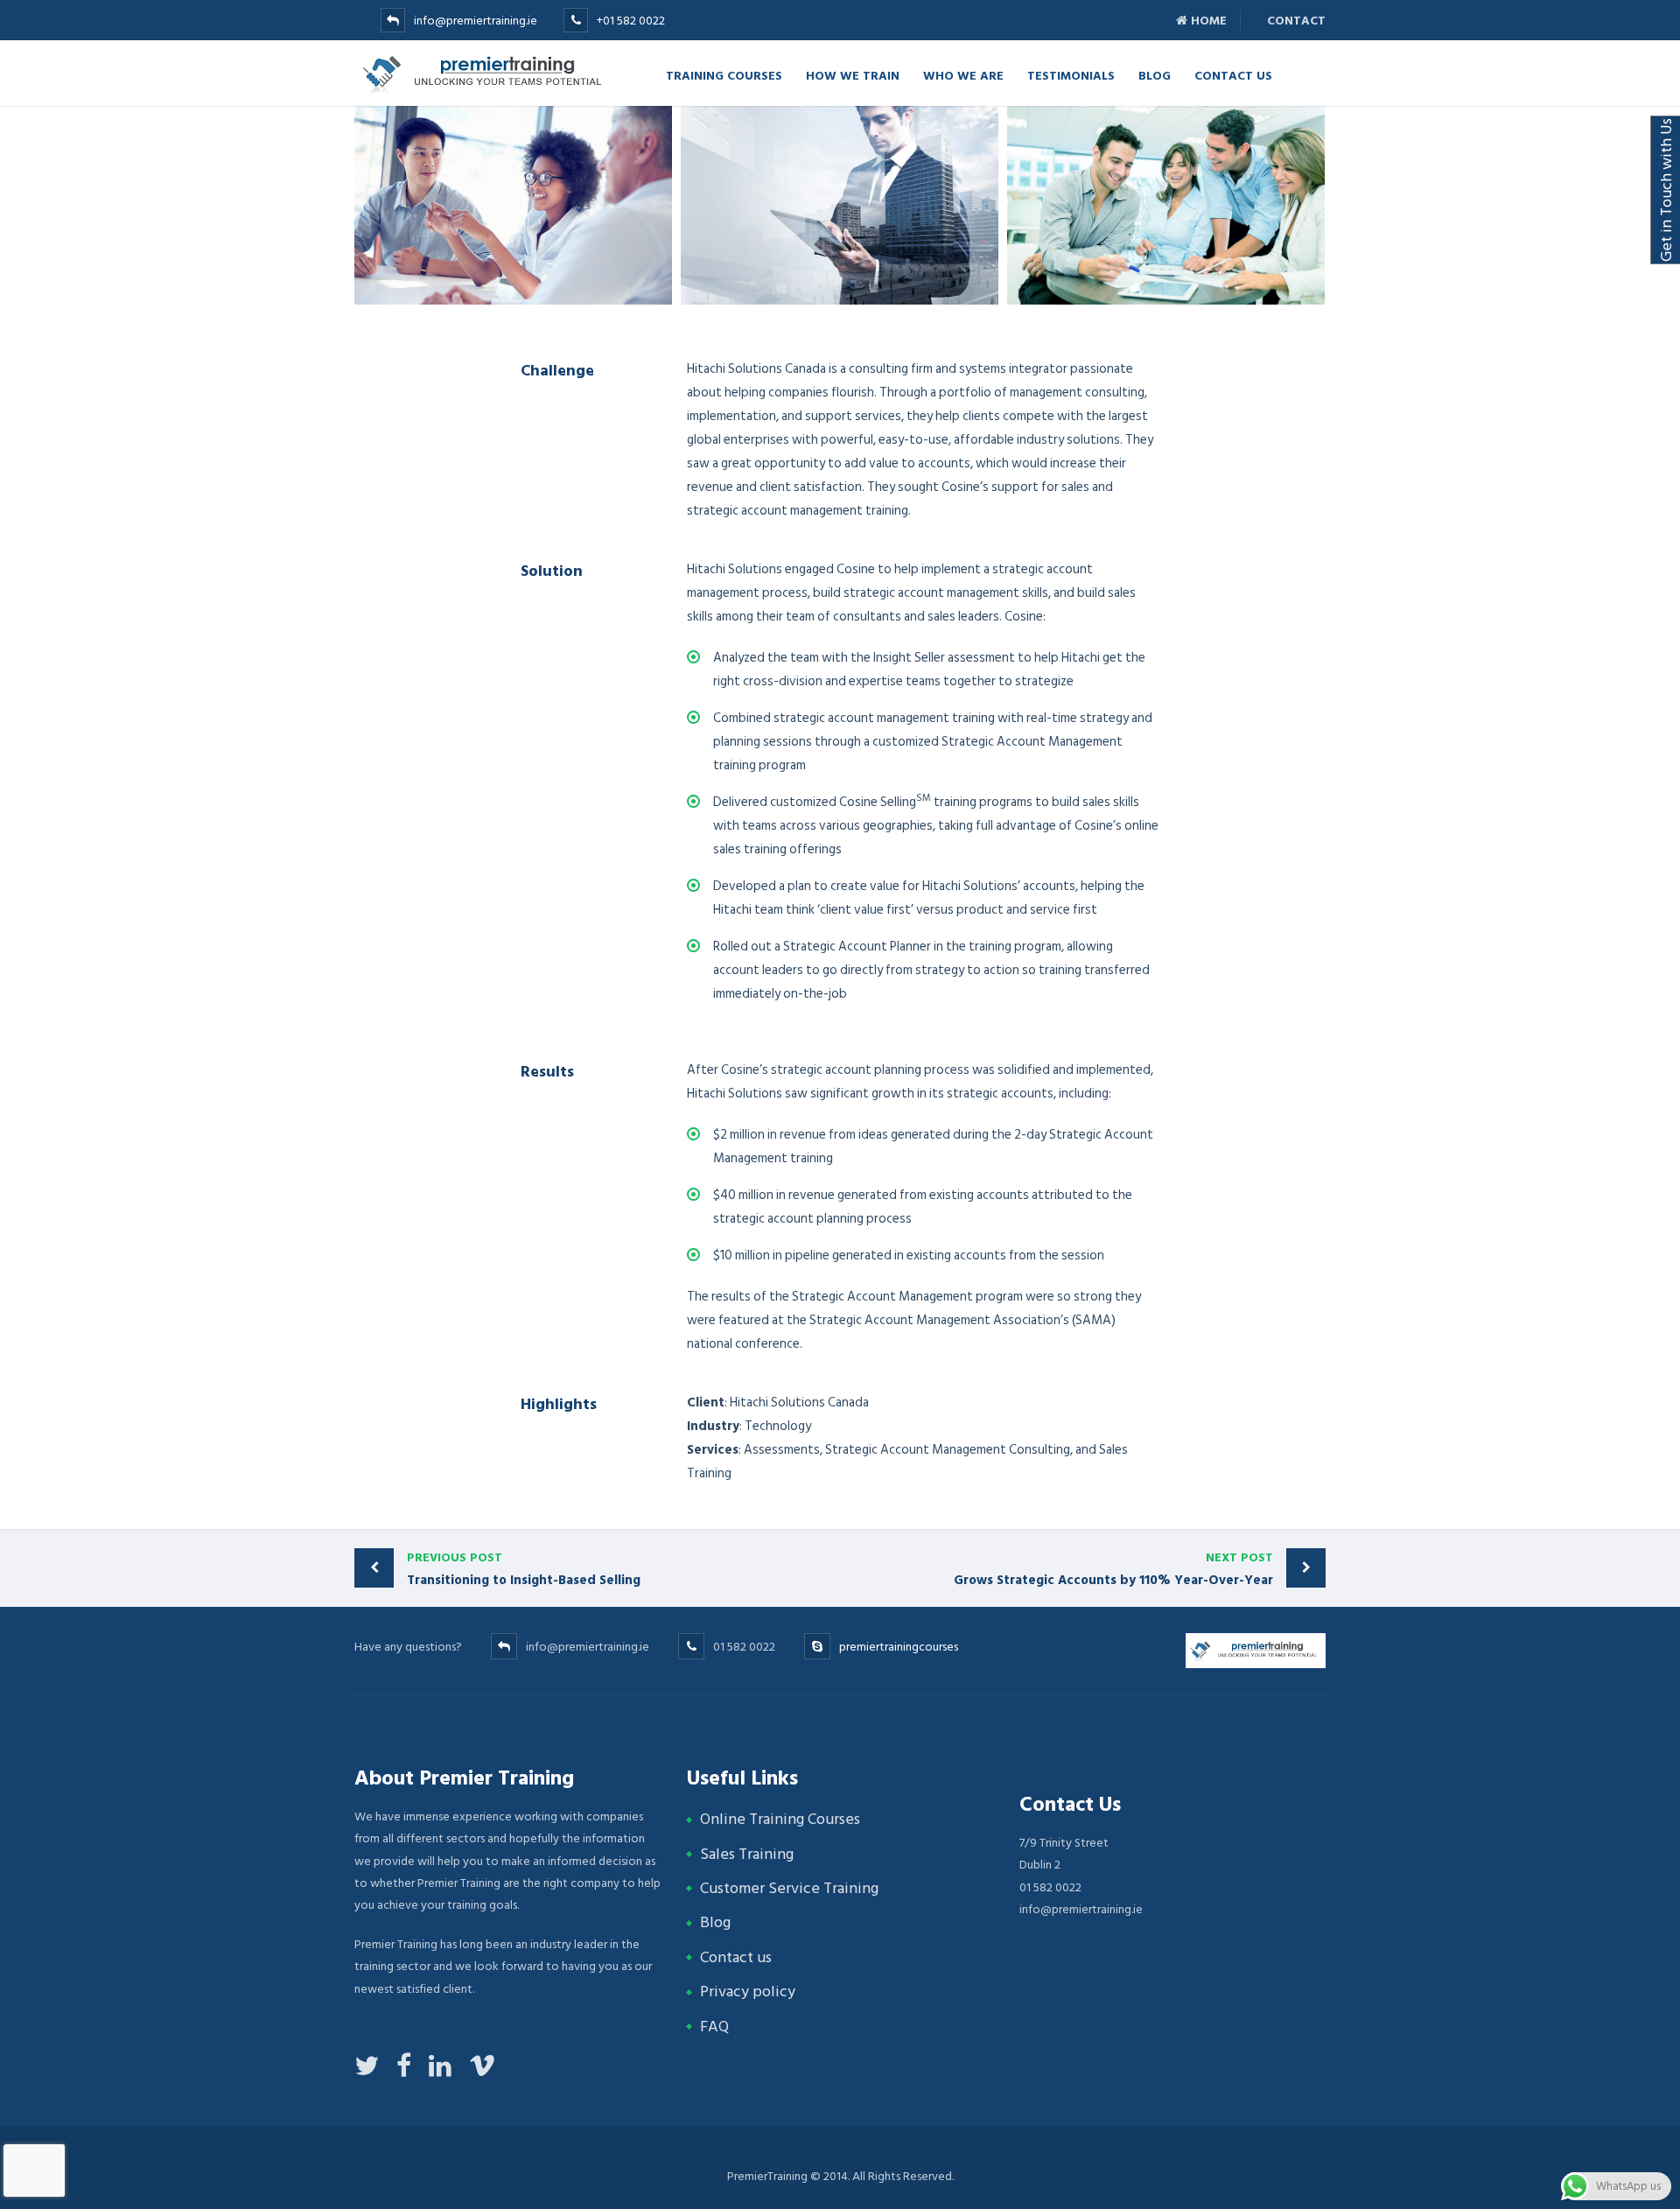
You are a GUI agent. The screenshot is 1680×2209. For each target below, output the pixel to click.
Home (1207, 21)
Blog (1155, 75)
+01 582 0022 (631, 21)
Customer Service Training (789, 1888)
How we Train (853, 75)
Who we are (963, 75)
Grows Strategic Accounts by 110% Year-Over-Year (1113, 1569)
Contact (1295, 21)
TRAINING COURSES (724, 75)
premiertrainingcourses (899, 1647)
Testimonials (1071, 75)
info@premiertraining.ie (476, 21)
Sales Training (747, 1854)
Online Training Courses (780, 1819)
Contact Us (1233, 75)
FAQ (714, 2027)
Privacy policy (748, 1992)
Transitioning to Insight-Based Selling (524, 1569)
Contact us (736, 1957)
